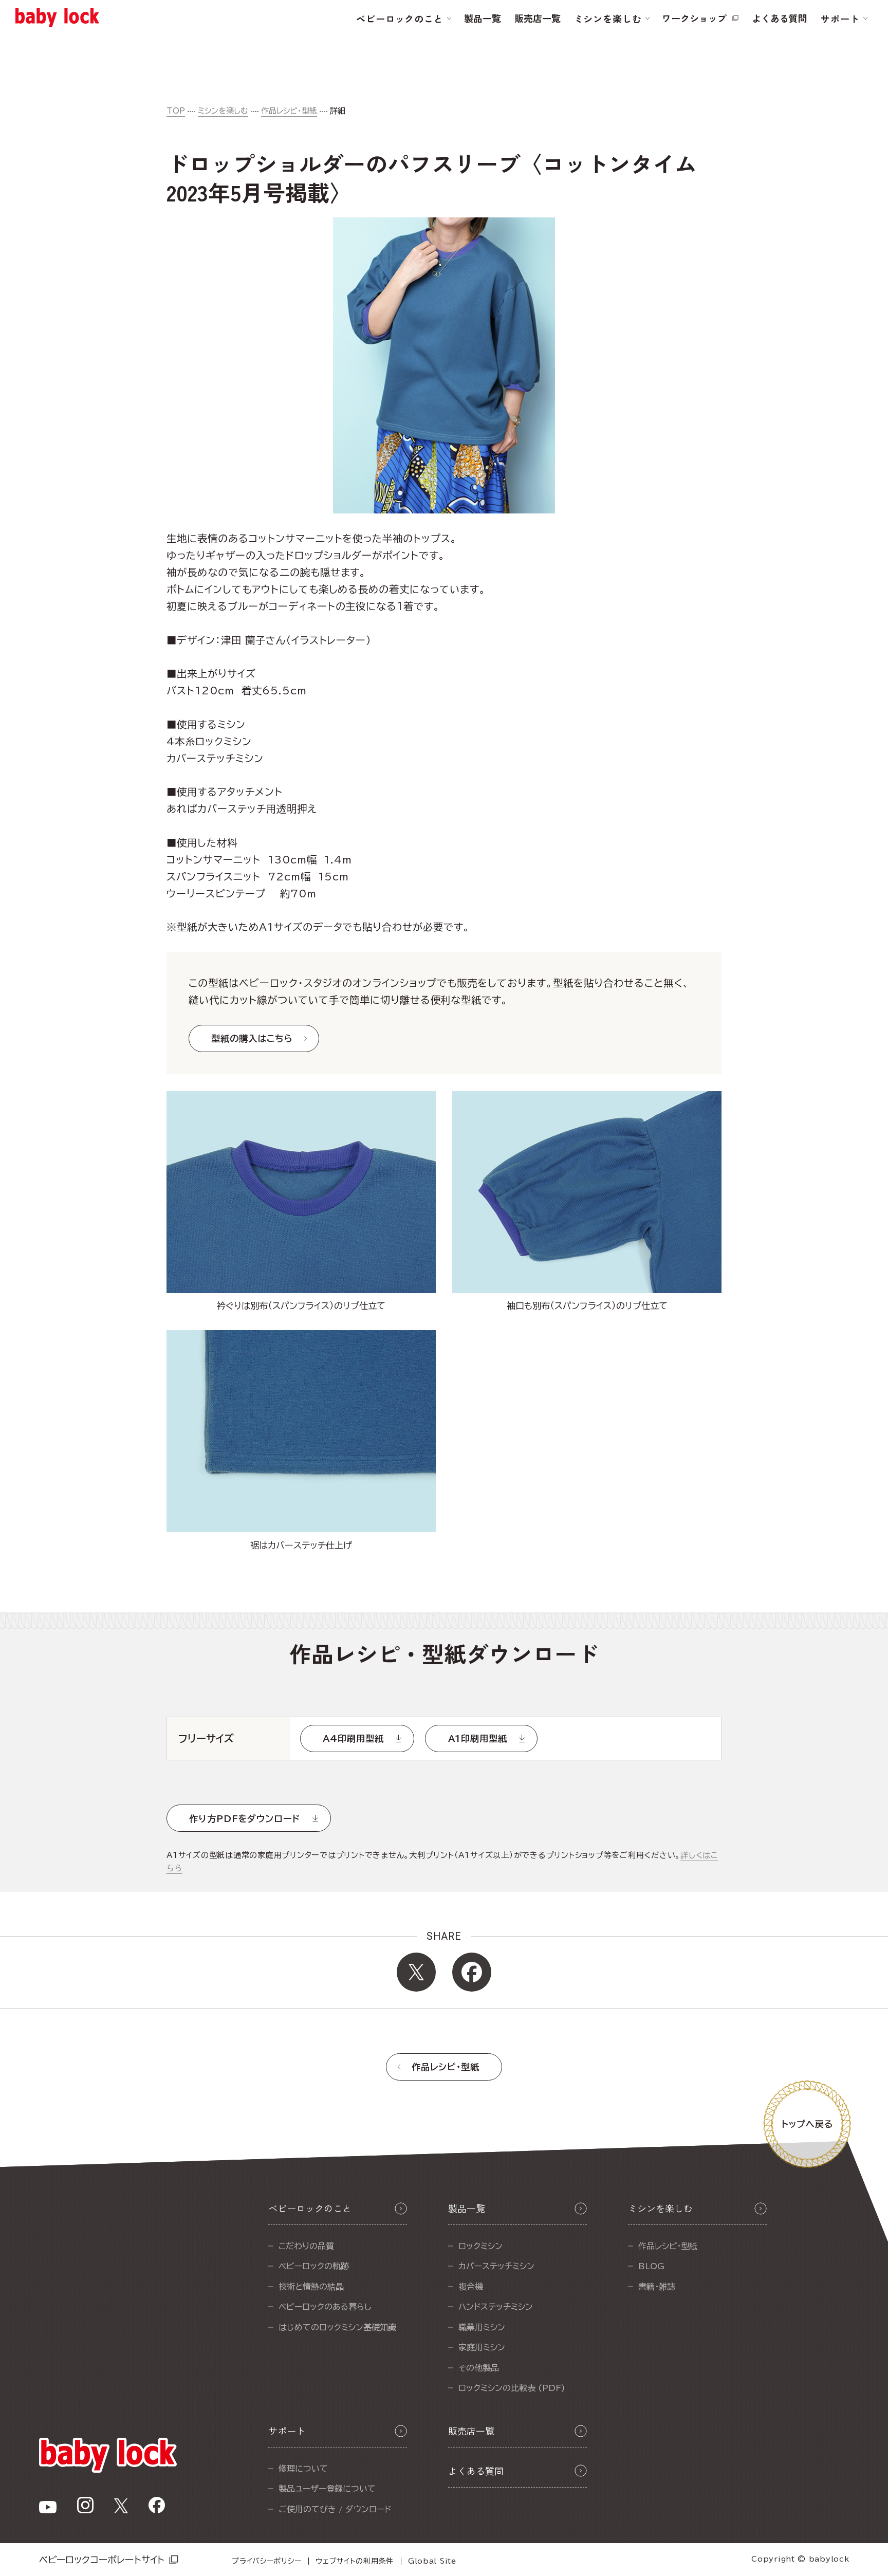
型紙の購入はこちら (252, 1038)
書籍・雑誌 (657, 2287)
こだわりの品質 (306, 2246)
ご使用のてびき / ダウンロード (335, 2509)
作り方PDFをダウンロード (245, 1819)
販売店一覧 (538, 18)
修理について (303, 2469)
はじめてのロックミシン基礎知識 (337, 2327)
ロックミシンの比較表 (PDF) (512, 2388)
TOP (176, 111)
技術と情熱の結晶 (311, 2287)
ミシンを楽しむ (223, 111)
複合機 (471, 2287)
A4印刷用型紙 (353, 1738)
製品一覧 (483, 18)
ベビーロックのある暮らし (325, 2307)
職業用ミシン (482, 2327)
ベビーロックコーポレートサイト (102, 2560)
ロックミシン (480, 2246)
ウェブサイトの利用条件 (355, 2561)
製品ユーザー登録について (327, 2489)
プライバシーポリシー (266, 2561)
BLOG (651, 2266)
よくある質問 (780, 18)
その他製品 (479, 2368)
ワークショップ (694, 18)
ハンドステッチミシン (496, 2307)
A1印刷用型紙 (478, 1738)
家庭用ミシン (482, 2347)
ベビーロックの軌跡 (314, 2266)
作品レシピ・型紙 (289, 111)
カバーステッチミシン (496, 2266)
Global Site (432, 2561)
